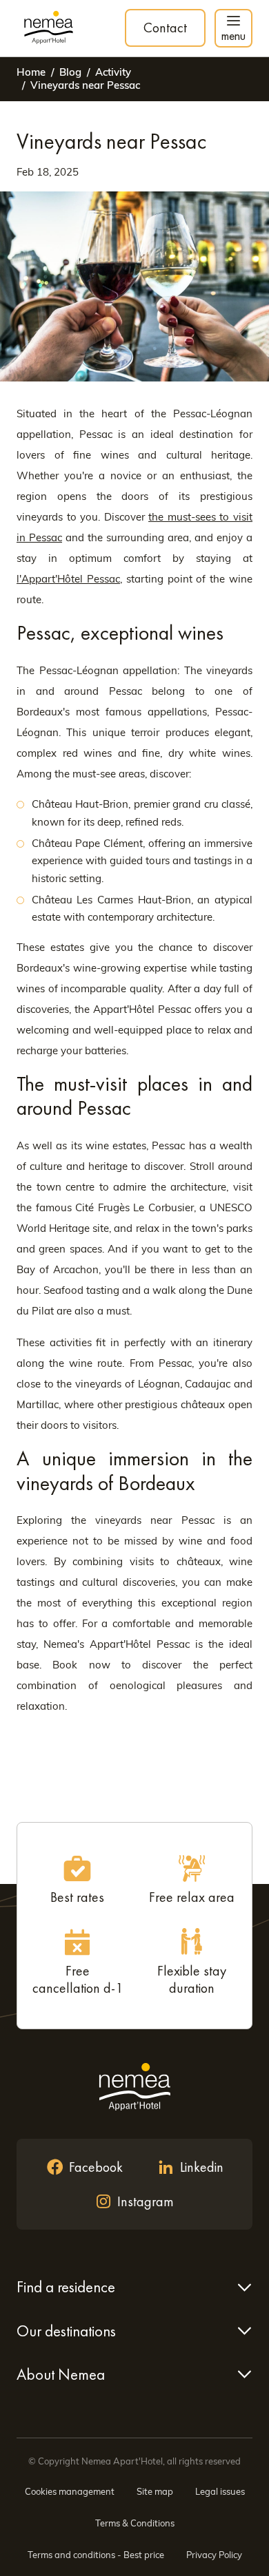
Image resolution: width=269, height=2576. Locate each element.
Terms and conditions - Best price (96, 2555)
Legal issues (220, 2491)
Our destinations (66, 2331)
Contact (165, 28)
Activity (113, 72)
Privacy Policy (214, 2555)
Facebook (96, 2167)
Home (31, 72)
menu (233, 35)
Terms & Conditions (135, 2523)
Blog (70, 72)
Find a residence (66, 2287)
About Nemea (61, 2374)
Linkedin (202, 2167)
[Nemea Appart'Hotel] (49, 28)
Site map (155, 2491)
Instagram (146, 2201)
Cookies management (70, 2491)
